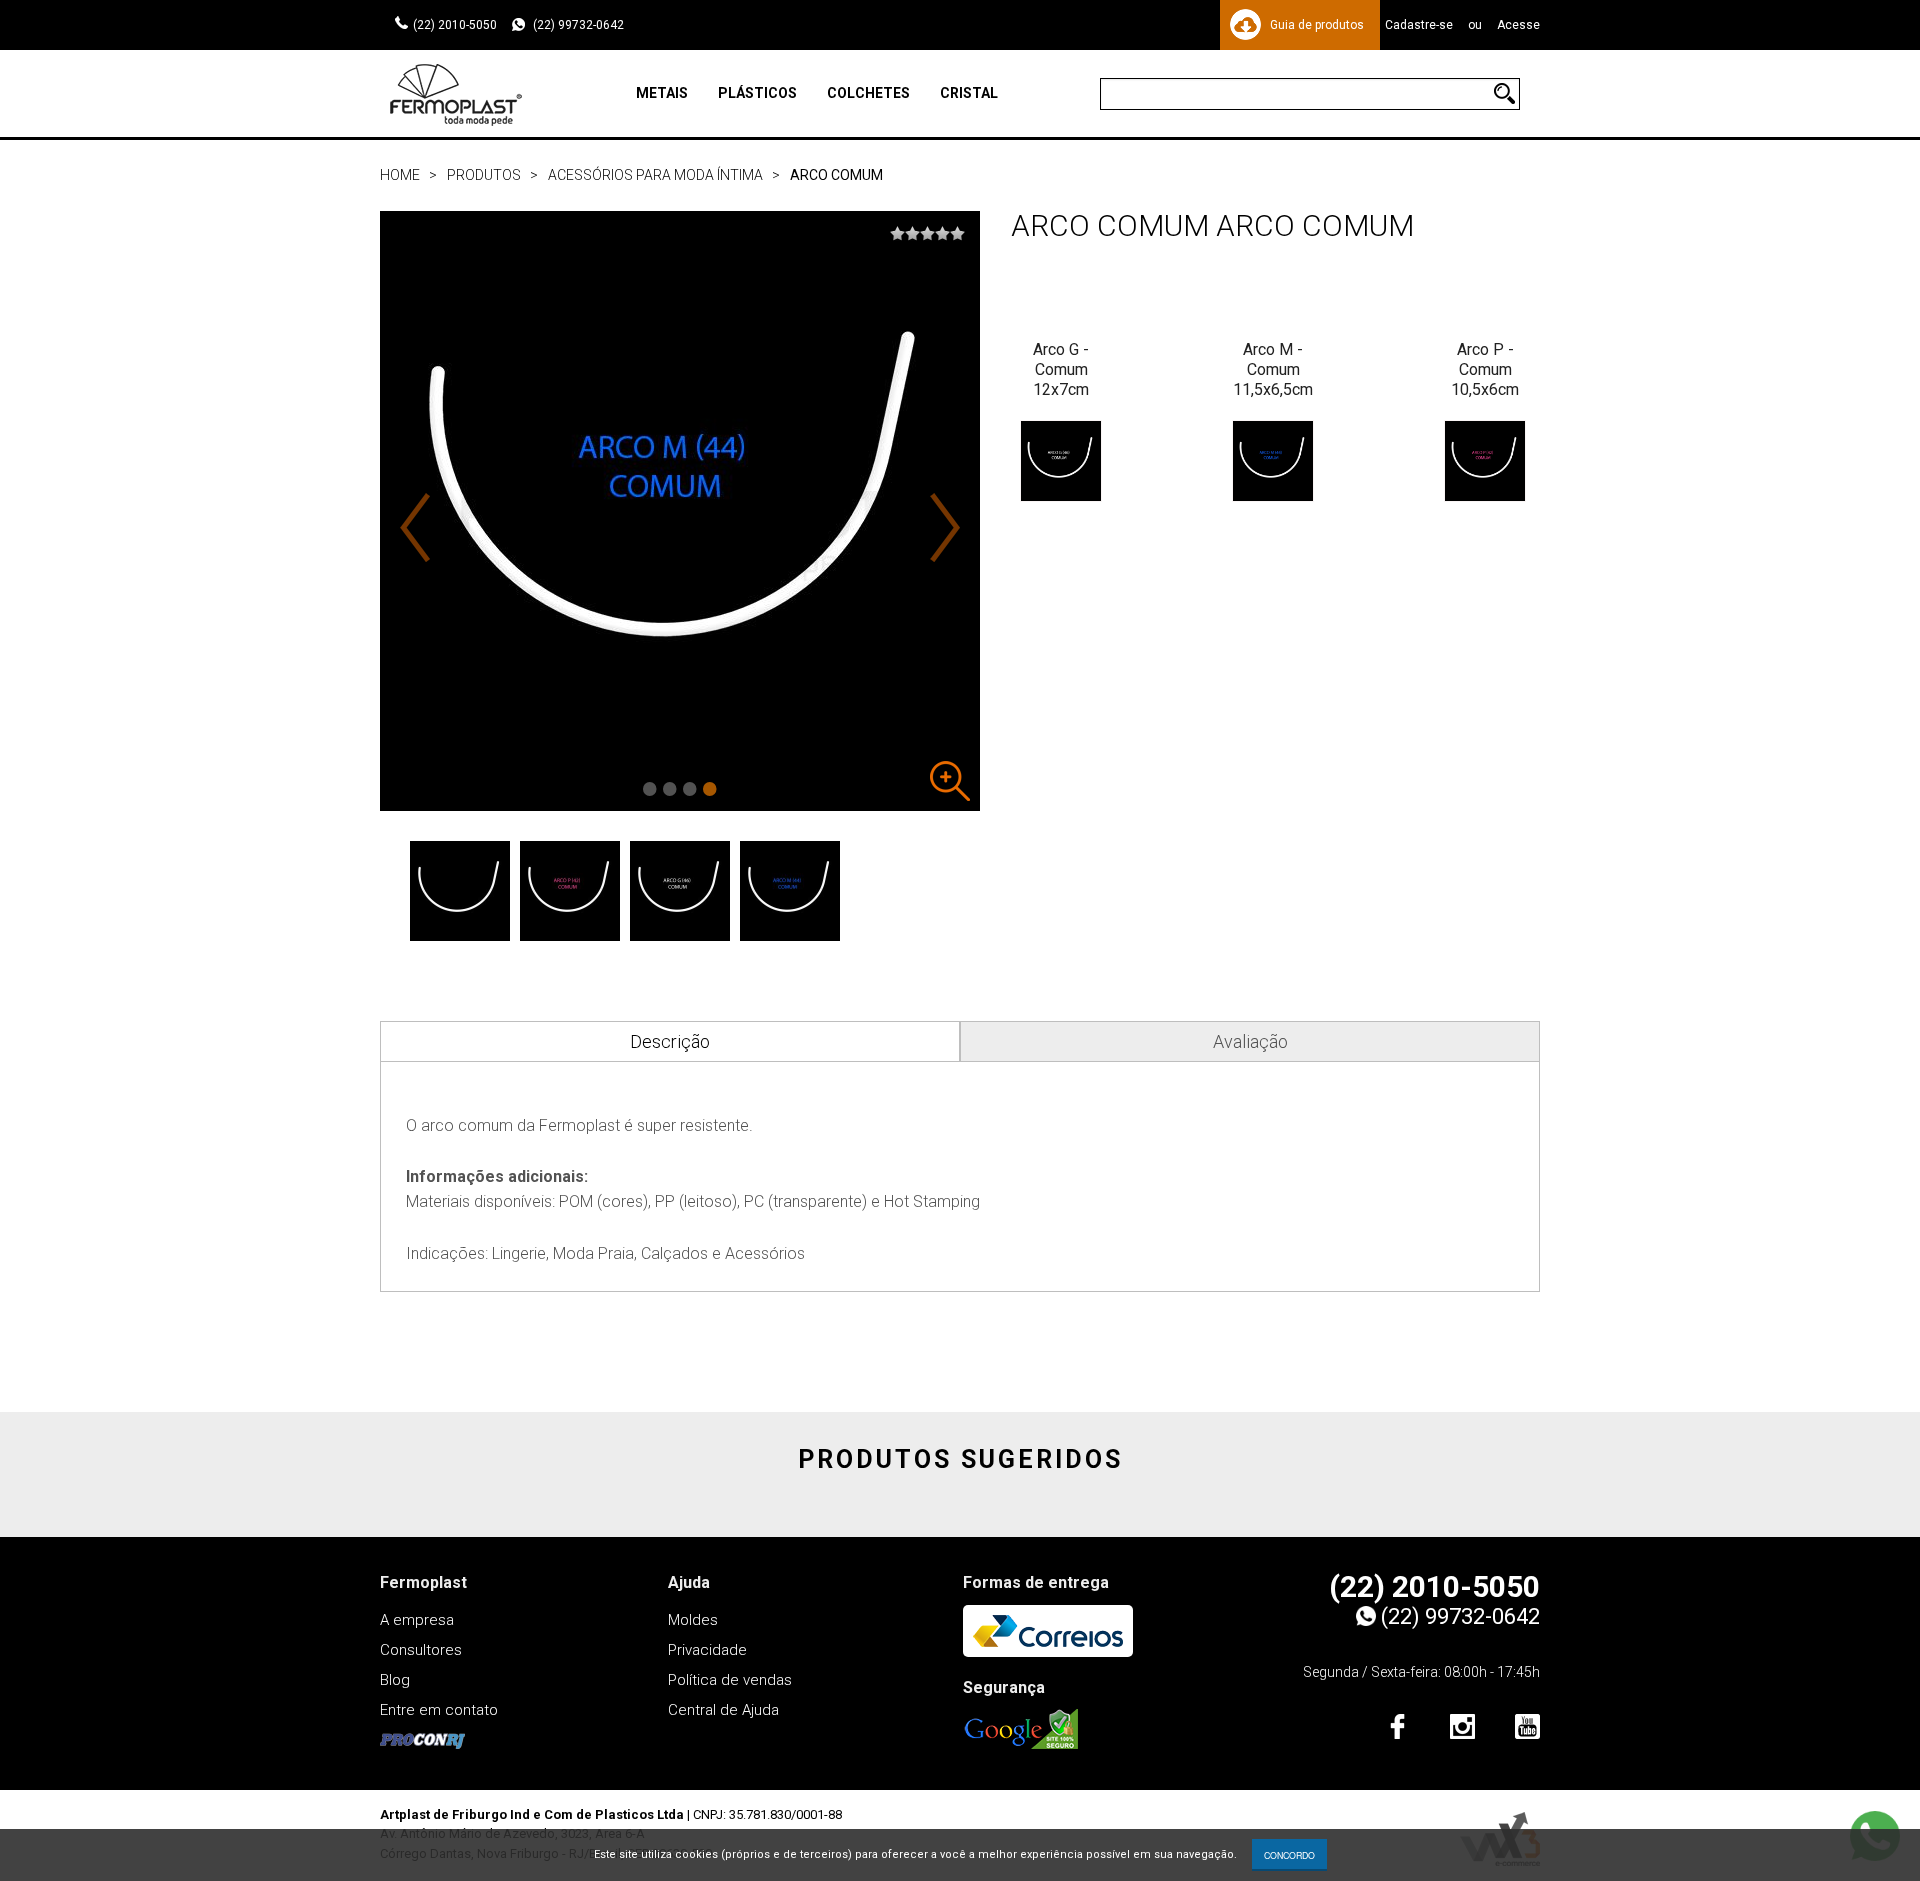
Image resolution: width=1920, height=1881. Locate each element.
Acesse (1518, 25)
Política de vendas (730, 1680)
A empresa (417, 1620)
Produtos (484, 175)
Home (400, 175)
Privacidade (707, 1650)
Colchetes (868, 93)
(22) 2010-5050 (455, 25)
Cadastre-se (1419, 25)
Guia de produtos (1317, 25)
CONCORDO (1289, 1855)
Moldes (693, 1620)
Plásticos (757, 93)
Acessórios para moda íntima (655, 175)
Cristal (969, 93)
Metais (662, 93)
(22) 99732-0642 (577, 25)
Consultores (421, 1650)
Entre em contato (439, 1710)
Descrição (670, 1041)
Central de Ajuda (723, 1710)
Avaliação (1250, 1041)
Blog (395, 1680)
